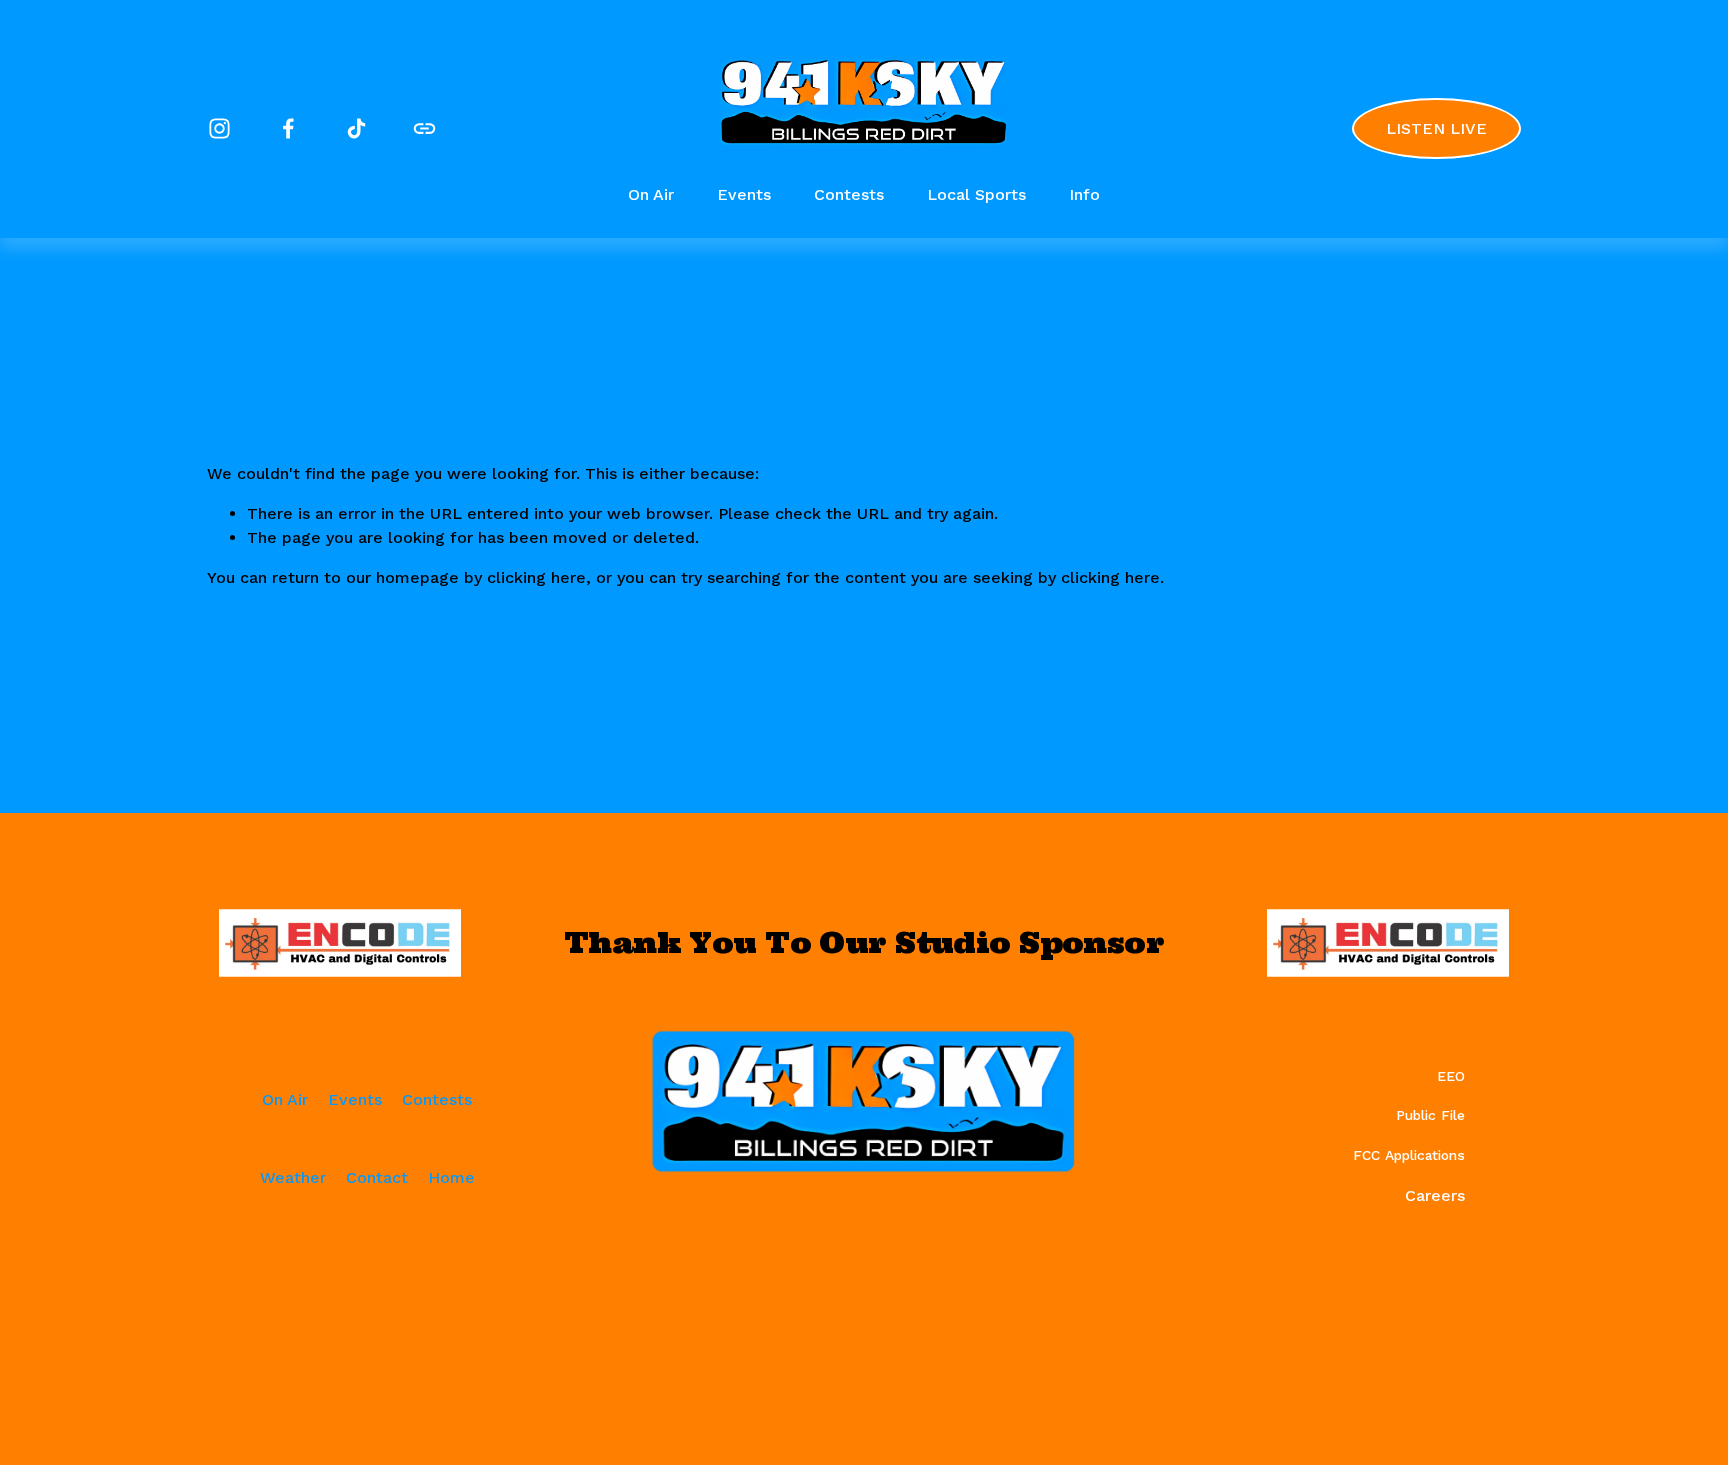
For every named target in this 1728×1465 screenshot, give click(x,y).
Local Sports (976, 194)
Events (744, 194)
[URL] (424, 128)
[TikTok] (356, 128)
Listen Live (1436, 128)
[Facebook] (288, 128)
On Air (651, 194)
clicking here (536, 577)
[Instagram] (219, 128)
